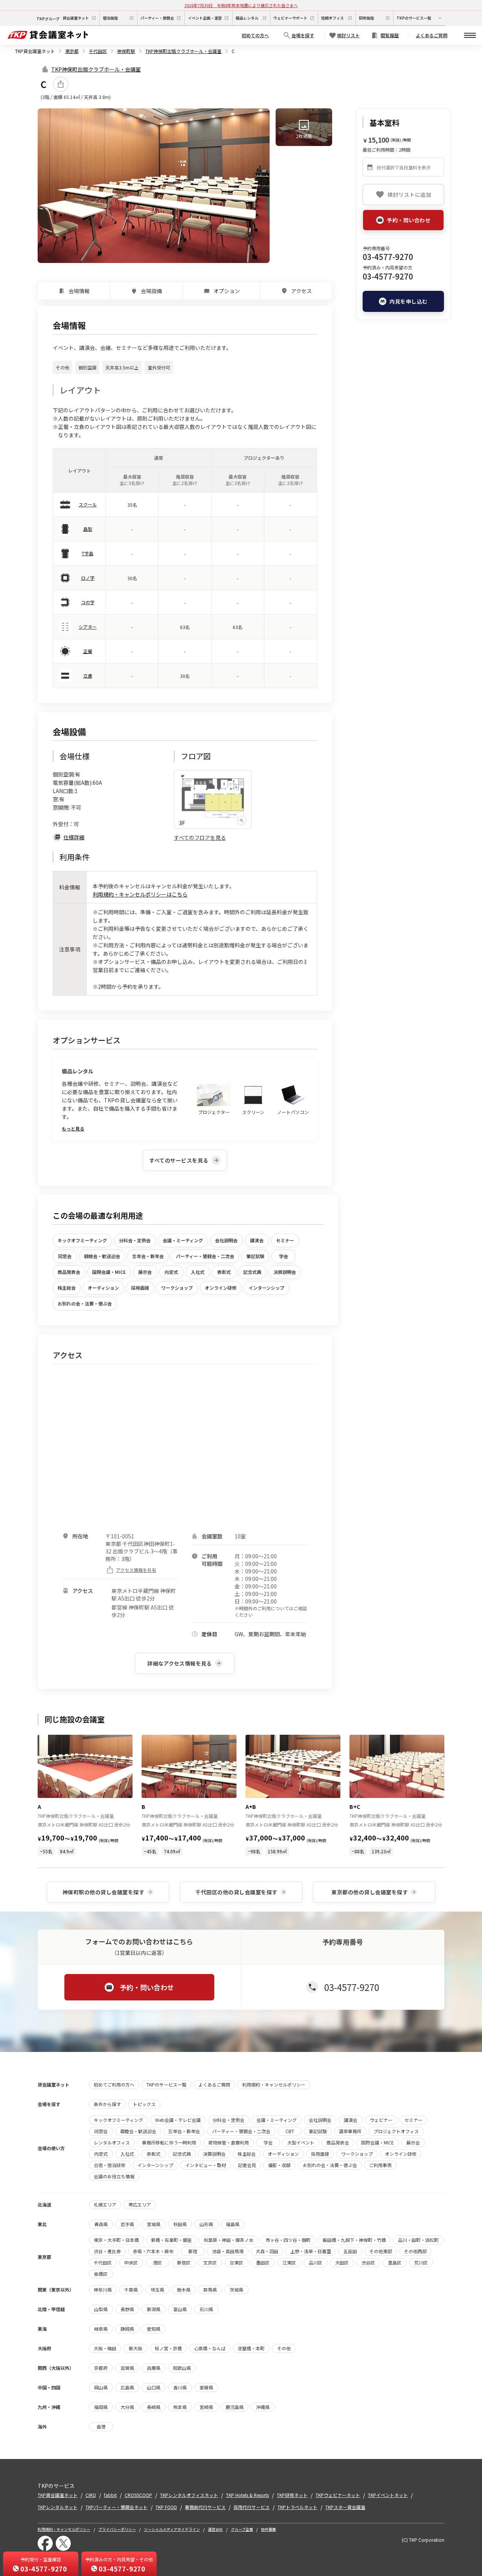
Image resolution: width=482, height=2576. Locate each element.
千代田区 (98, 51)
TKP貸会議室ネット (35, 51)
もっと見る (73, 1128)
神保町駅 (126, 51)
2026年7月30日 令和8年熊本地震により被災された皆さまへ (241, 5)
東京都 (72, 51)
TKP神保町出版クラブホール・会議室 (183, 51)
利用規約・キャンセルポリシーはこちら (140, 894)
